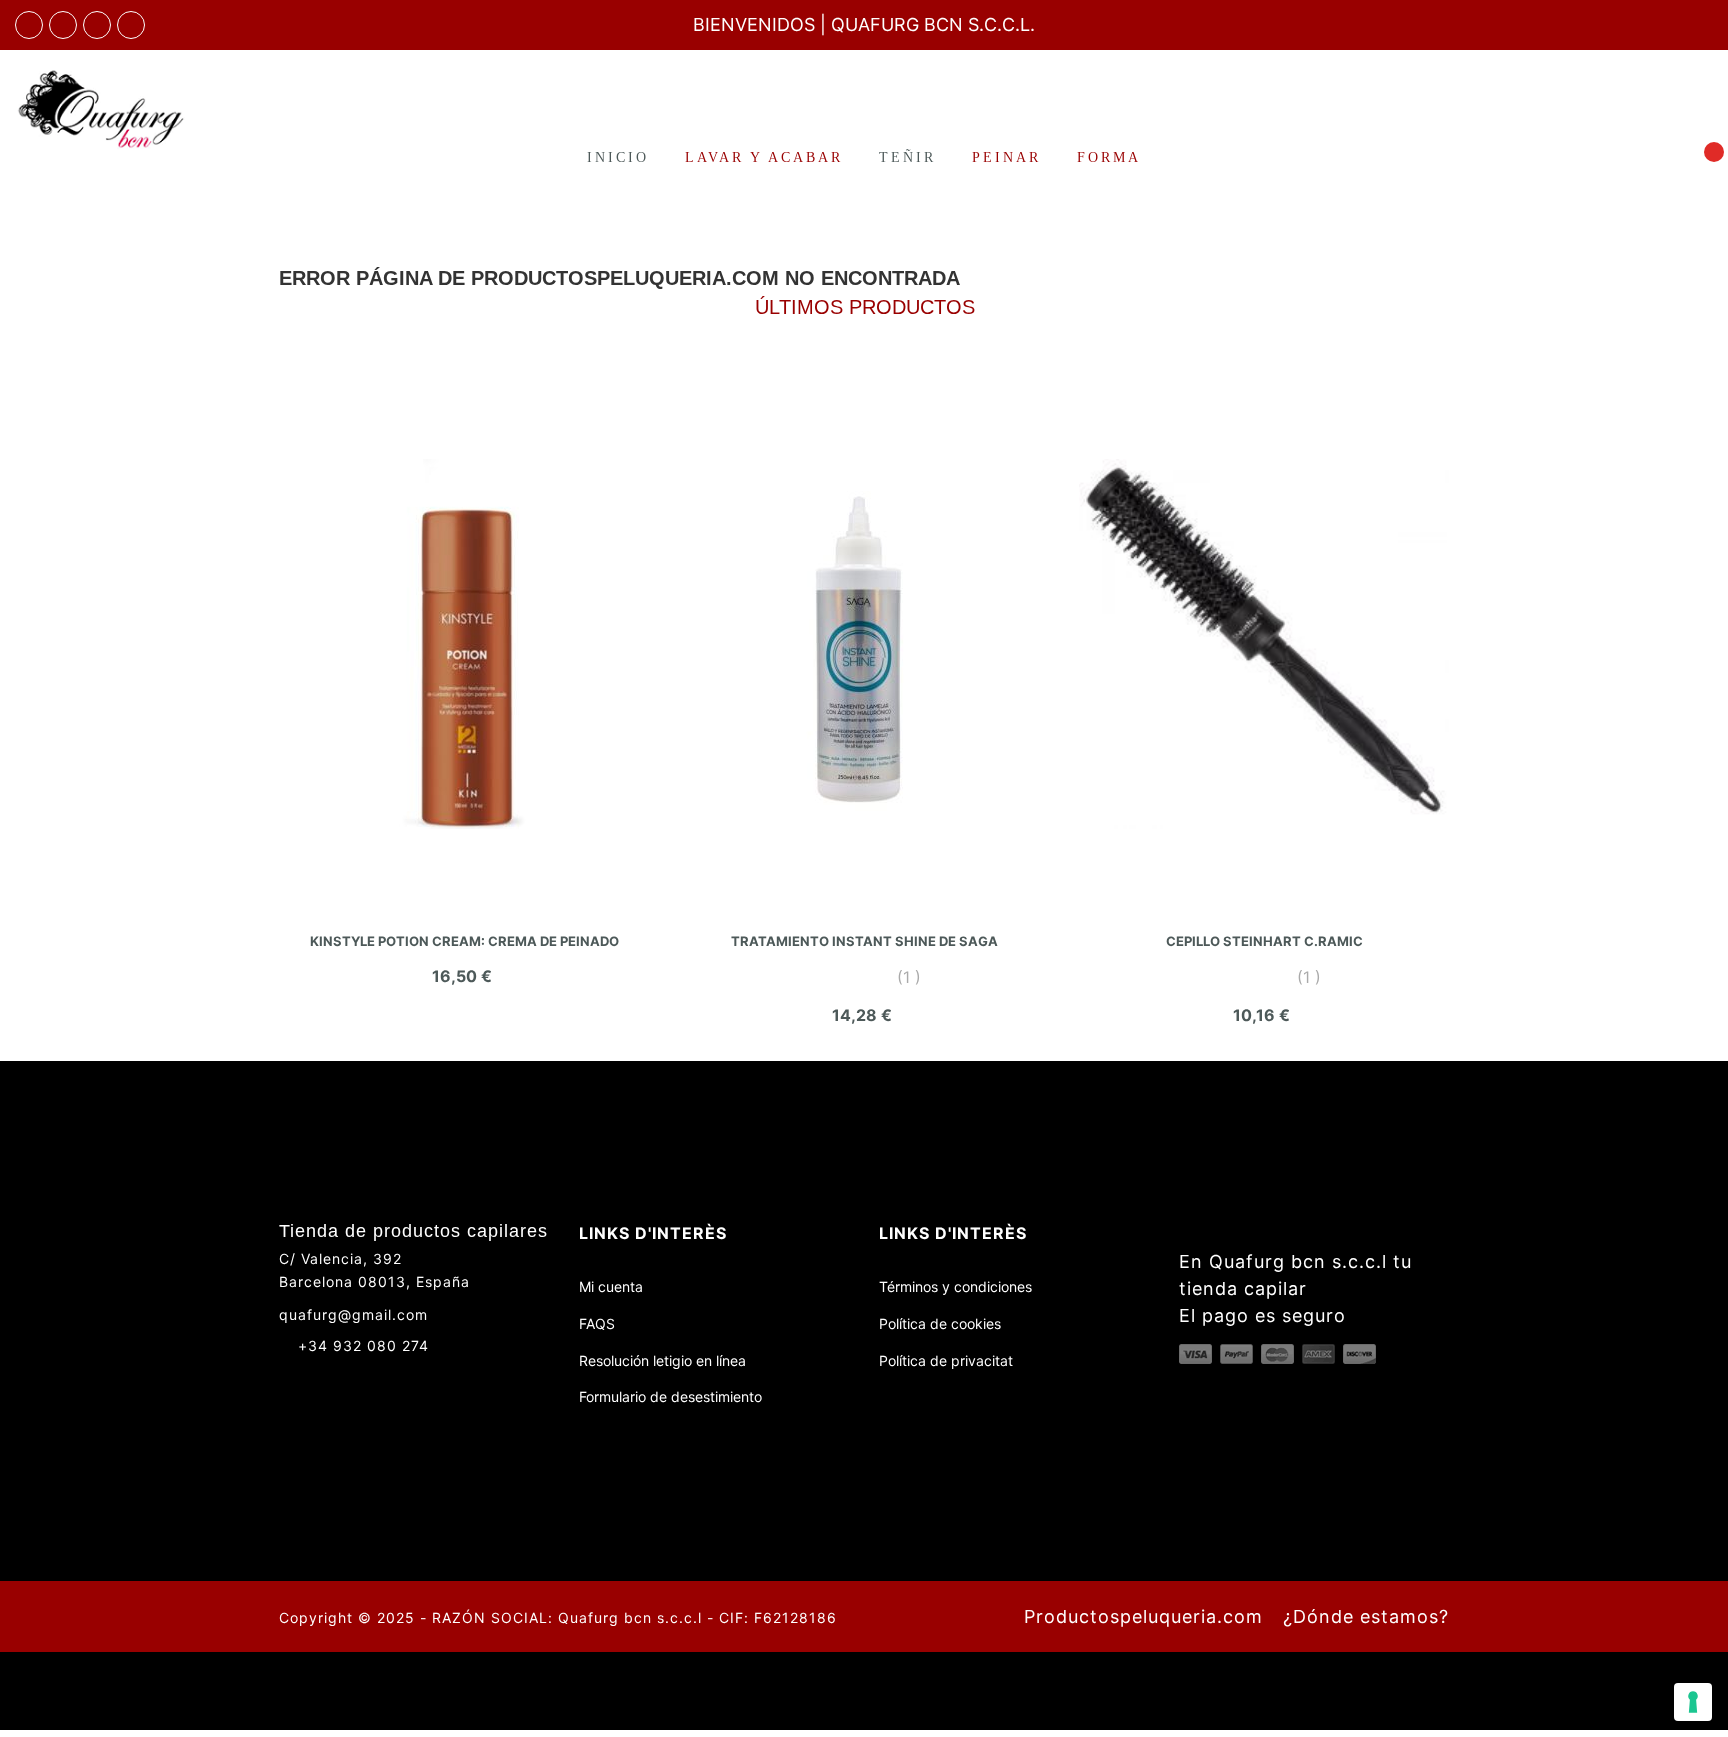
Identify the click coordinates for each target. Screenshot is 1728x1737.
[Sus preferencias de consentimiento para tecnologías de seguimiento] (1693, 1702)
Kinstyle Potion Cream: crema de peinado (464, 941)
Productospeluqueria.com (1143, 1616)
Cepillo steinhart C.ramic (1264, 941)
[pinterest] (131, 25)
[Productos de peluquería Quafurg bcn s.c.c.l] (144, 108)
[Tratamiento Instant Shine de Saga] (864, 644)
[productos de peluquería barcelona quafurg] (63, 25)
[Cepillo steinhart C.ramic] (1264, 644)
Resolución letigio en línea (662, 1360)
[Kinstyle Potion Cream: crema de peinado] (464, 644)
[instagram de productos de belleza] (324, 1381)
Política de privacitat (946, 1360)
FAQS (597, 1323)
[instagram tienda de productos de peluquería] (97, 25)
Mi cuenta (611, 1286)
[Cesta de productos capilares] (1702, 156)
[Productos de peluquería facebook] (287, 1381)
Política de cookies (940, 1323)
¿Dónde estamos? (1366, 1616)
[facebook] (29, 25)
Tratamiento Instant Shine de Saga (864, 941)
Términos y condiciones (955, 1286)
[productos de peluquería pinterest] (361, 1381)
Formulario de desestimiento (670, 1396)
